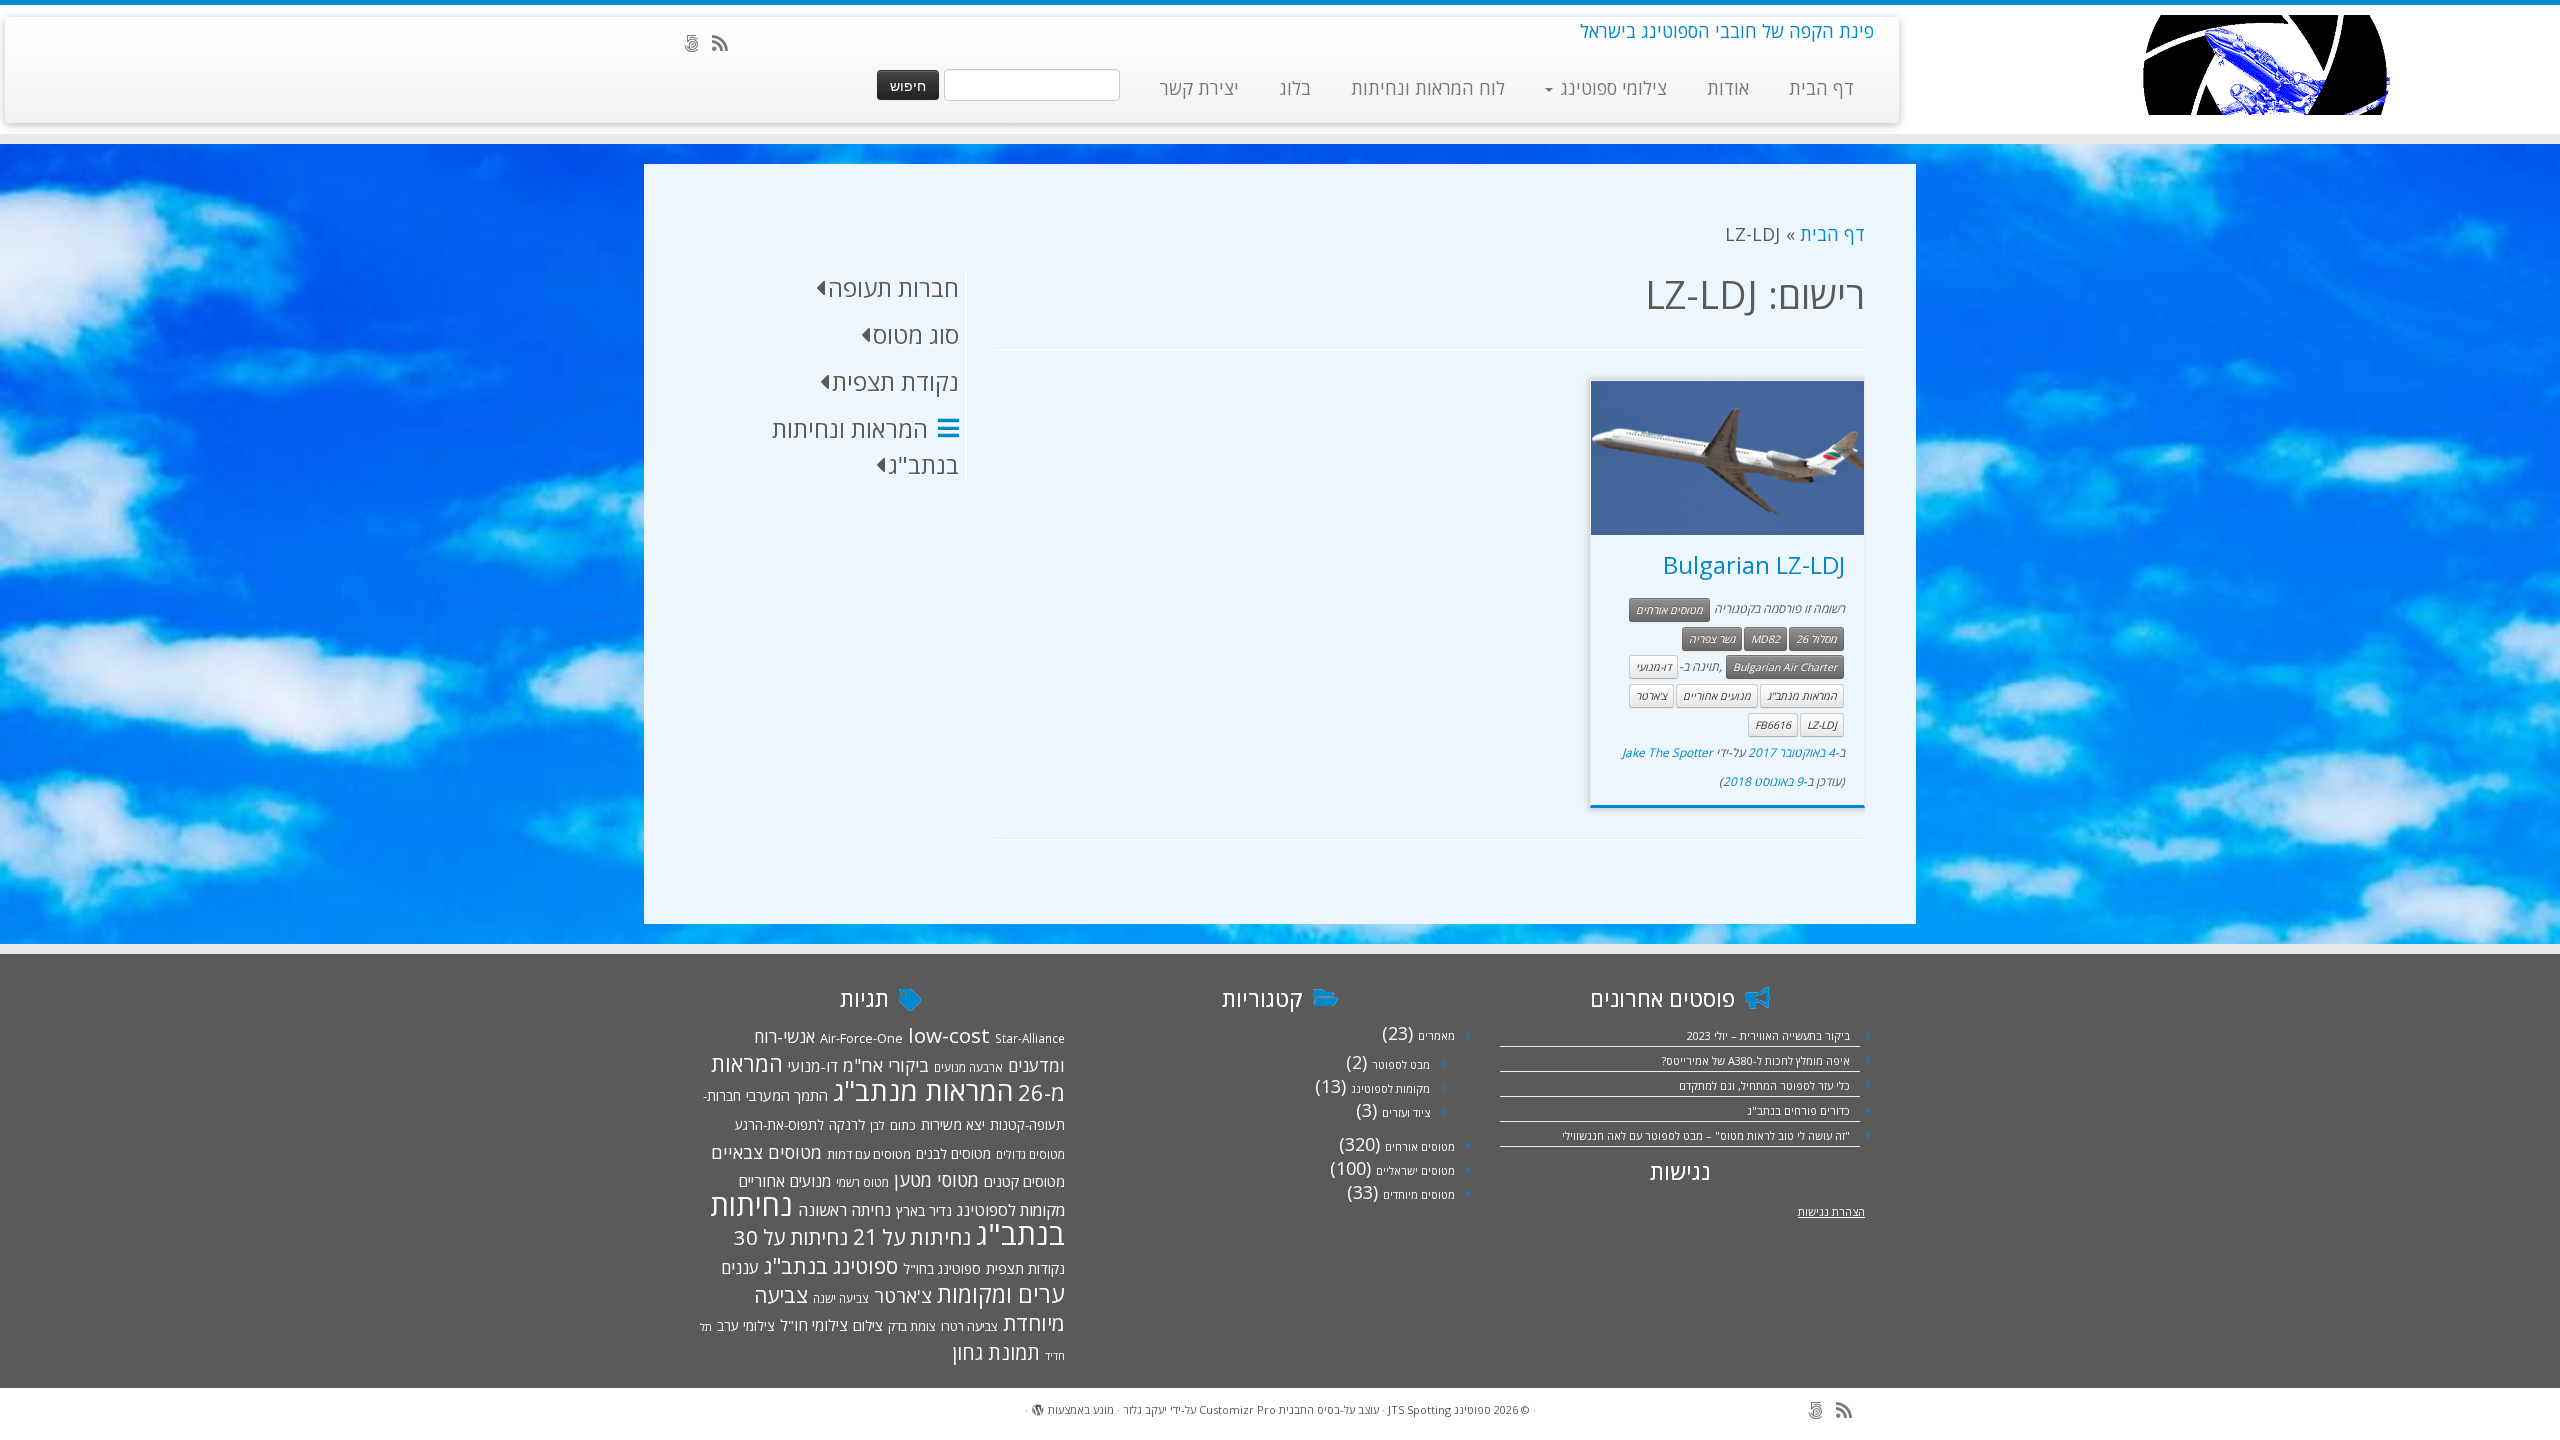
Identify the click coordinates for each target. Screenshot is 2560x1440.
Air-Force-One (861, 1038)
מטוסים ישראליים (1415, 1170)
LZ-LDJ (1822, 725)
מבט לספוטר (1401, 1064)
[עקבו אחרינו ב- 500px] (697, 43)
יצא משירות (953, 1124)
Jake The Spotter (1667, 752)
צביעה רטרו (969, 1326)
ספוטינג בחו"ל (942, 1269)
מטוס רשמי (862, 1182)
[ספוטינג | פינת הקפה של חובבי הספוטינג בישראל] (2264, 65)
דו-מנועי (1653, 667)
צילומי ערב (746, 1326)
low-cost (949, 1035)
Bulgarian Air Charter (1785, 667)
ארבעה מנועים (968, 1067)
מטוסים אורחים (1669, 610)
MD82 (1765, 639)
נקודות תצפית (1025, 1268)
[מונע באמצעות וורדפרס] (1038, 1406)
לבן (877, 1125)
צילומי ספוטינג (1611, 88)
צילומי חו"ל (814, 1325)
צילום (868, 1325)
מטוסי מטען (936, 1180)
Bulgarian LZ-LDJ (1754, 564)
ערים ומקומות (1001, 1294)
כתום (903, 1125)
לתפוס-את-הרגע (779, 1125)
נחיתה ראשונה (844, 1210)
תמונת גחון (996, 1352)
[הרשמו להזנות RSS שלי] (726, 43)
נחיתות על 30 (791, 1237)
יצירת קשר (1199, 88)
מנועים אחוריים (1717, 696)
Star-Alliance (1030, 1038)
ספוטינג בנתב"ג (831, 1265)
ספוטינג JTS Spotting (1439, 1409)
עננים (740, 1267)
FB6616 (1773, 725)
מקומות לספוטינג (1390, 1088)
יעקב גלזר (1145, 1409)
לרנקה (847, 1124)
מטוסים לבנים (953, 1154)
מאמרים (1436, 1035)
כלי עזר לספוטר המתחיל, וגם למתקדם (1764, 1085)
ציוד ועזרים (1406, 1112)
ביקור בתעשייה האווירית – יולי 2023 (1768, 1035)
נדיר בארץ (924, 1210)
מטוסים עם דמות (869, 1154)
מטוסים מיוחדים (1419, 1194)
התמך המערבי (787, 1095)
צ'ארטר (1651, 696)
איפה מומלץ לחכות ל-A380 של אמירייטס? (1756, 1060)
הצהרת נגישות (1831, 1211)
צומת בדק (912, 1326)
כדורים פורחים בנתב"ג (1798, 1110)
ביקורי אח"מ (886, 1065)
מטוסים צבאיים (766, 1152)
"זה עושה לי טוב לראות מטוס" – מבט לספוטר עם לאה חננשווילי (1706, 1135)
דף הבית (1821, 88)
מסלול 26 (1816, 639)
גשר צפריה (1712, 639)
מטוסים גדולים (1030, 1154)
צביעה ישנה (841, 1298)
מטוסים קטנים (1024, 1181)
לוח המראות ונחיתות (1428, 88)
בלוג (1295, 88)
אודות (1728, 88)
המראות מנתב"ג (1802, 696)
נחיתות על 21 (912, 1236)
